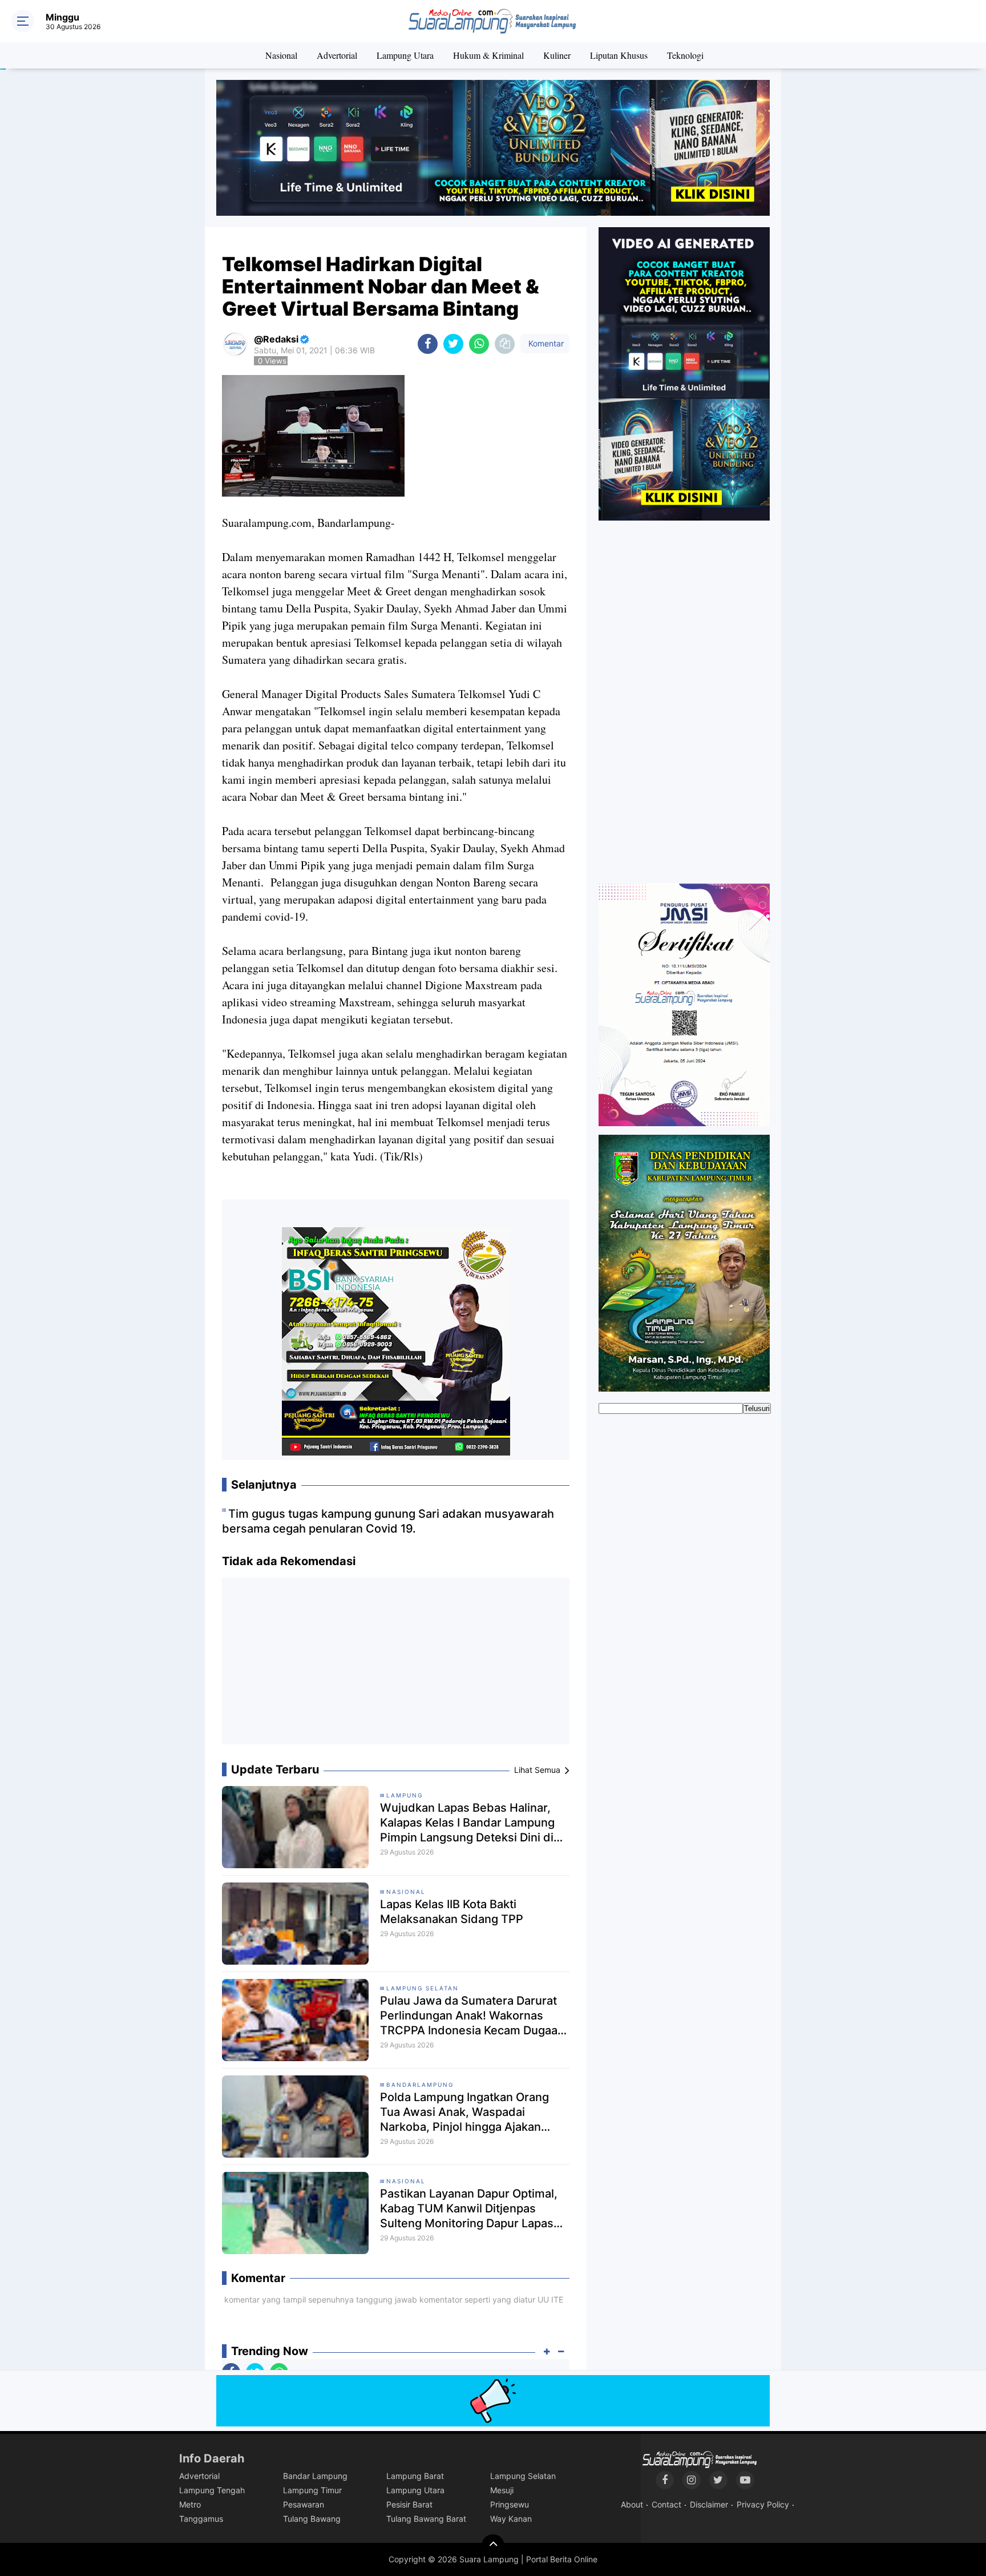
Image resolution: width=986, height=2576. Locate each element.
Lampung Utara (405, 55)
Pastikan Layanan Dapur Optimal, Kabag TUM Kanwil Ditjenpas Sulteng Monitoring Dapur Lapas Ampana (469, 2209)
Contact (666, 2504)
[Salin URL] (505, 344)
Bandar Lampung (315, 2476)
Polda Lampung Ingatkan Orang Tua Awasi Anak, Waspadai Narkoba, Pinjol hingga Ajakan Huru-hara (464, 2112)
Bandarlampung (420, 2085)
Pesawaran (304, 2504)
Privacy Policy (763, 2504)
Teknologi (685, 55)
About (632, 2504)
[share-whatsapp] (479, 344)
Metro (190, 2504)
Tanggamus (201, 2519)
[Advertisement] (396, 1666)
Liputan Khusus (619, 55)
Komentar (545, 343)
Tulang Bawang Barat (426, 2519)
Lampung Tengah (212, 2490)
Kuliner (557, 55)
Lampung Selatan (423, 1988)
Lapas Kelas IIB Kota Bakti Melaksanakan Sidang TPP (452, 1912)
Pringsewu (510, 2504)
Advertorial (337, 55)
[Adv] (684, 373)
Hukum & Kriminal (488, 55)
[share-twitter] (453, 344)
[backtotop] (493, 2546)
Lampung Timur (312, 2490)
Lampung (405, 1795)
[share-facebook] (428, 344)
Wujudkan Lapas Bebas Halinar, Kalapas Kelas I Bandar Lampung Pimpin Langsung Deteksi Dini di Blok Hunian (467, 1823)
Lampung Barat (415, 2476)
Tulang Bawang (312, 2519)
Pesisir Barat (409, 2504)
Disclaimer (709, 2504)
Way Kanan (511, 2519)
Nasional (281, 55)
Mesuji (502, 2490)
